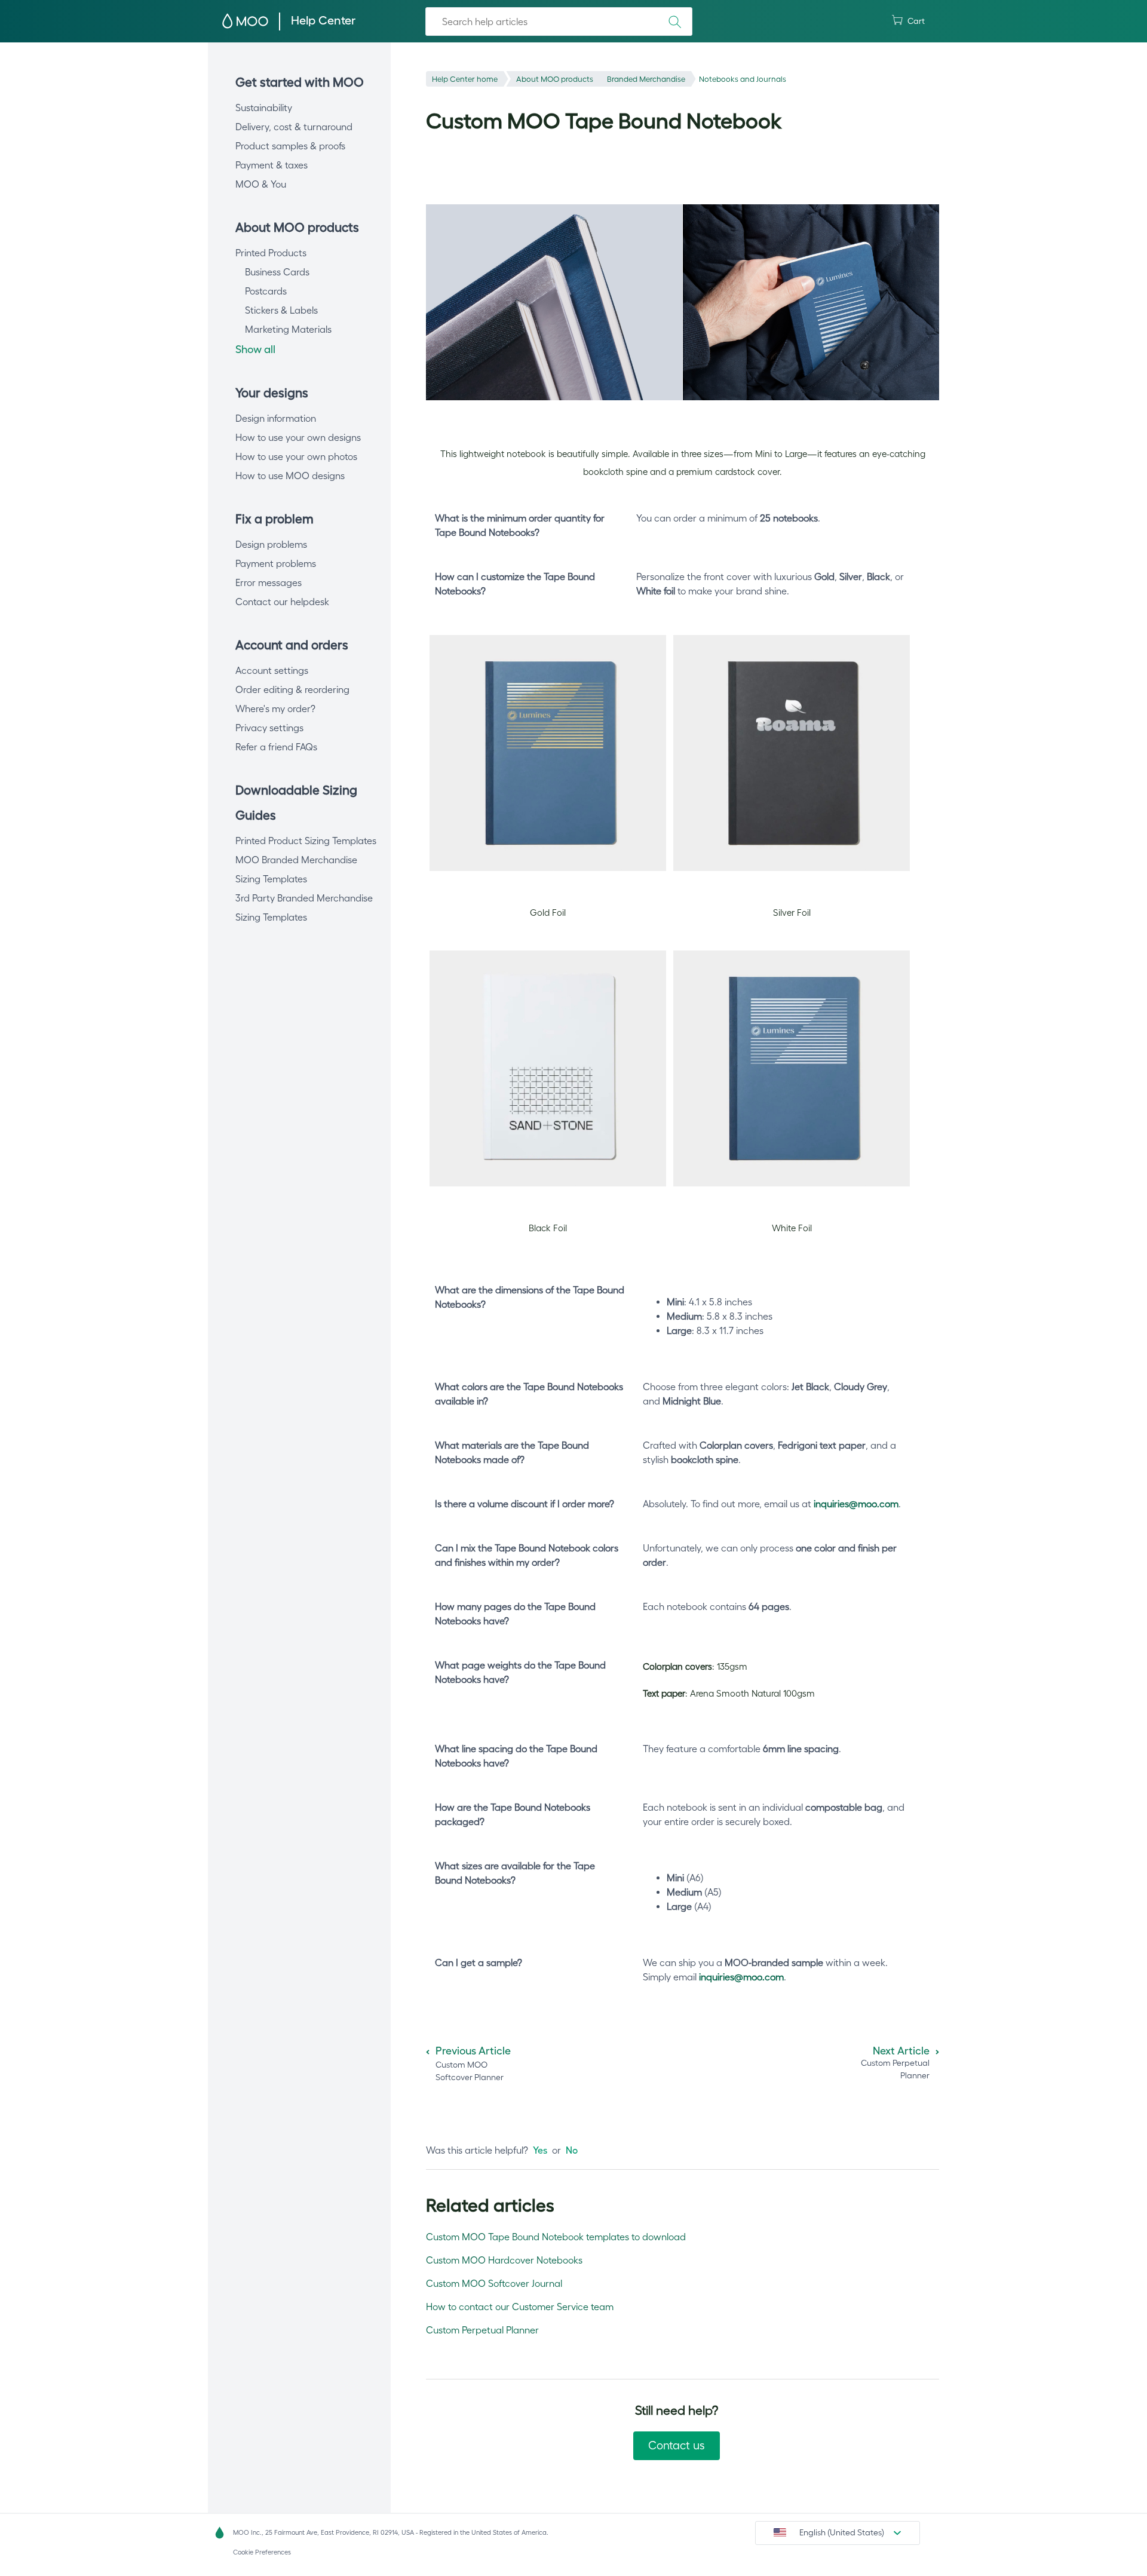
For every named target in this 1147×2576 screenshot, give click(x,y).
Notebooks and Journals (743, 79)
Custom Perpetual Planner (482, 2330)
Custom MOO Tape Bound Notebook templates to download (556, 2237)
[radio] (540, 2150)
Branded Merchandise (646, 79)
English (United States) (842, 2532)
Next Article (901, 2051)
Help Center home (465, 79)
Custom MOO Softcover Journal (494, 2283)
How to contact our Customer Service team (520, 2307)
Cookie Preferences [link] (262, 2552)
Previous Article (473, 2051)
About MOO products (555, 79)
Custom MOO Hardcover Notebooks (504, 2260)
